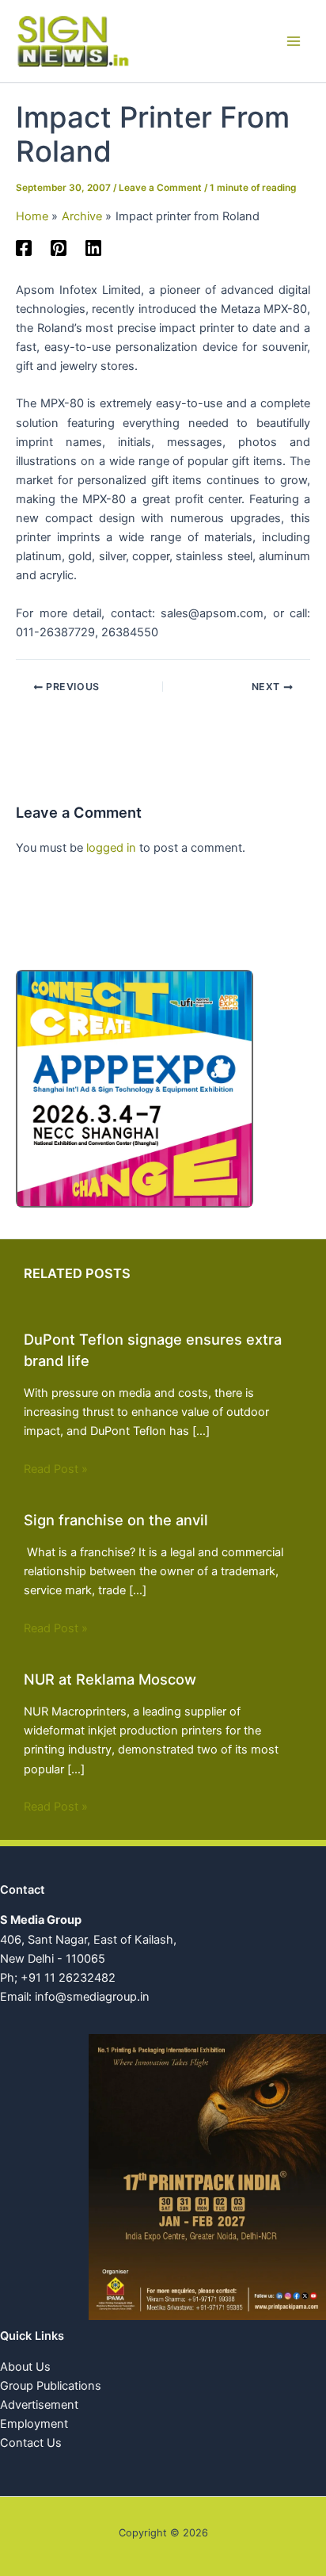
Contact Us (31, 2443)
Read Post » (56, 1469)
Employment (34, 2424)
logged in (111, 848)
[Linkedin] (93, 248)
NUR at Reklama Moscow (110, 1679)
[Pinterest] (59, 248)
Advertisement (39, 2405)
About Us (25, 2367)
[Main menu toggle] (294, 41)
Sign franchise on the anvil (116, 1520)
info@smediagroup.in (92, 1997)
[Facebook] (24, 248)
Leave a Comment (160, 188)
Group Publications (51, 2386)
